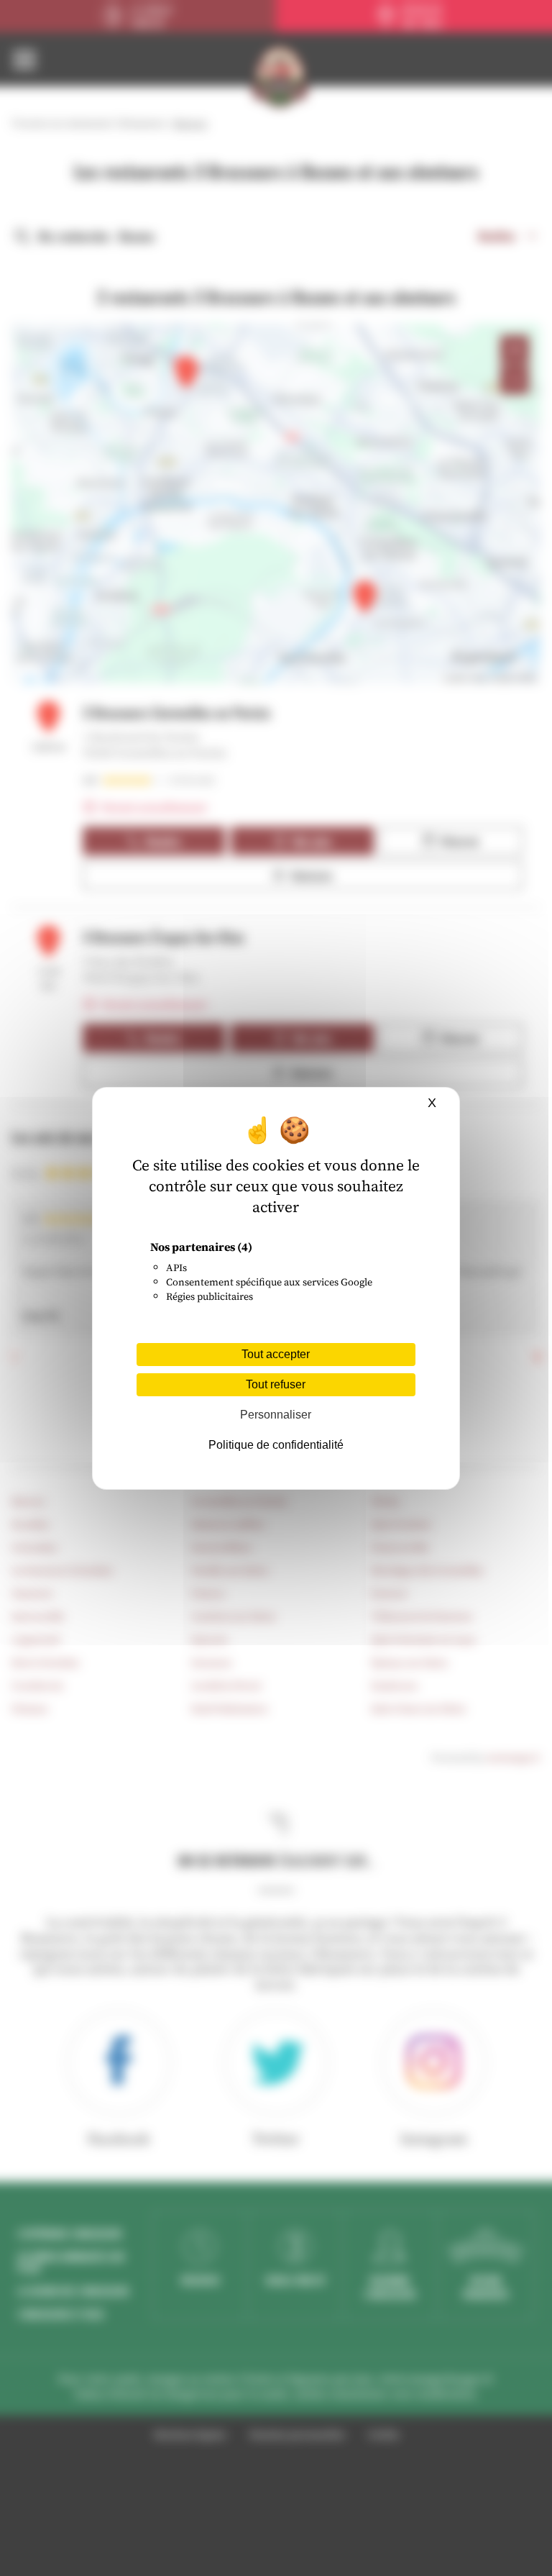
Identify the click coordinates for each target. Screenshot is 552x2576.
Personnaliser (276, 1415)
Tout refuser (276, 1384)
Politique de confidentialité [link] (276, 1445)
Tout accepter (276, 1354)
